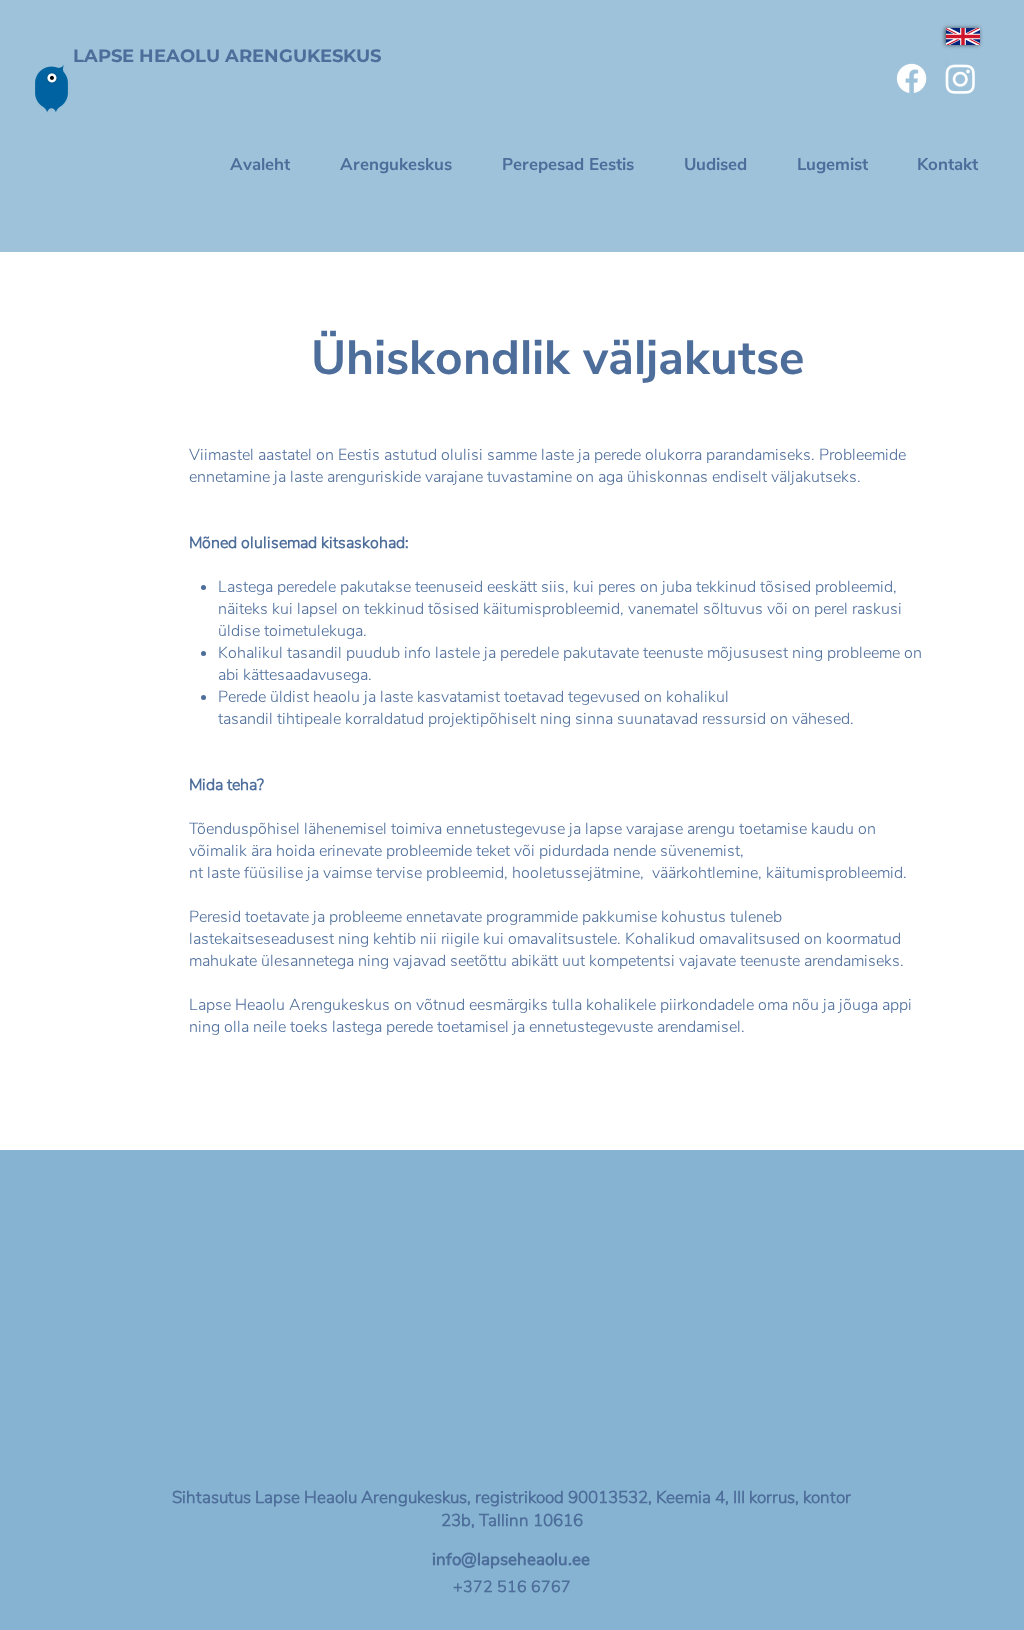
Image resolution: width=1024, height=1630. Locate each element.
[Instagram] (960, 78)
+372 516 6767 (512, 1587)
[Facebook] (911, 78)
